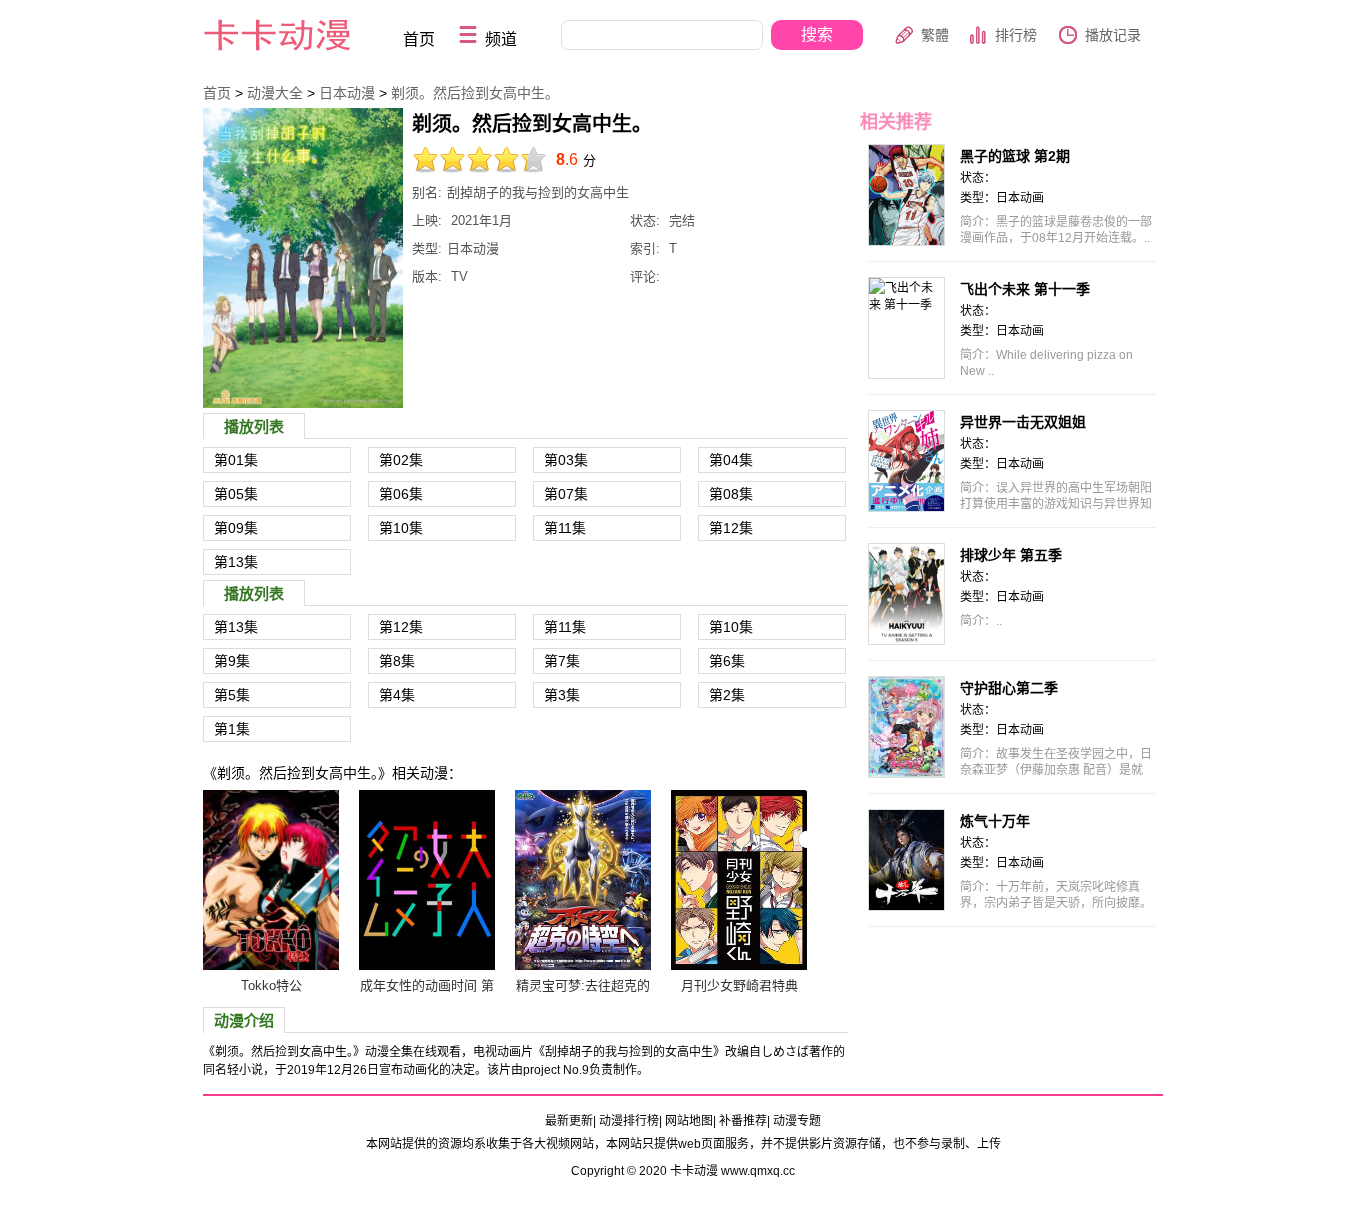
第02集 (401, 460)
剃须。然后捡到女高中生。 (475, 93)
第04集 (731, 460)
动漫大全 (275, 93)
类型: (427, 248)
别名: (427, 192)
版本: (427, 276)
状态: (645, 220)
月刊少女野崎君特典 (739, 985)
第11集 (565, 528)
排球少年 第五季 (1011, 555)
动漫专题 (797, 1121)
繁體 (935, 35)
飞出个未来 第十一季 (1025, 289)
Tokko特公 (271, 985)
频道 (501, 39)
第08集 (731, 494)
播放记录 (1113, 35)
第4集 (397, 695)
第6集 (727, 661)
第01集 (236, 460)
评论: (645, 276)
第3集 (562, 695)
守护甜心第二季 (1009, 688)
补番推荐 (743, 1121)
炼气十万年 (995, 821)
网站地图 (689, 1121)
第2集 (727, 695)
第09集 (236, 528)
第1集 (232, 729)
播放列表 (254, 426)
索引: (645, 248)
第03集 (566, 460)
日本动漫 (347, 93)
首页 (419, 39)
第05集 (236, 494)
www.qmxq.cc (758, 1171)
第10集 (401, 528)
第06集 (401, 494)
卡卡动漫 (294, 35)
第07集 (566, 494)
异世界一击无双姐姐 (1023, 422)
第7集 (562, 661)
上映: (427, 220)
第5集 (232, 695)
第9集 (232, 661)
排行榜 (1016, 35)
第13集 (236, 562)
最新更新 (569, 1121)
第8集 (397, 661)
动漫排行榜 (629, 1121)
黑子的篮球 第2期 (1015, 156)
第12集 (731, 528)
